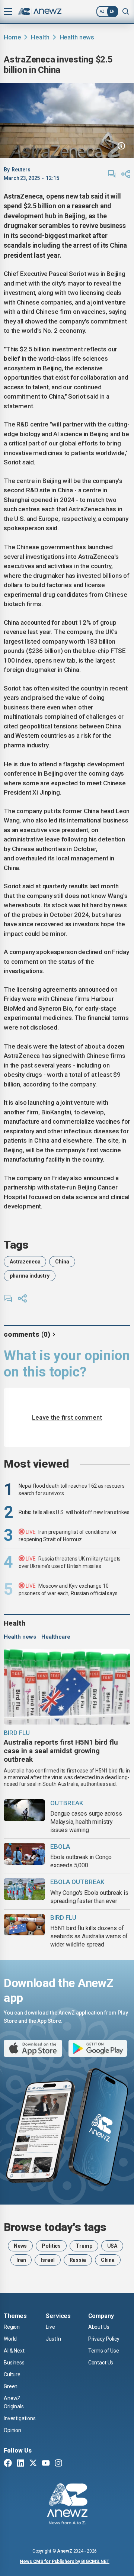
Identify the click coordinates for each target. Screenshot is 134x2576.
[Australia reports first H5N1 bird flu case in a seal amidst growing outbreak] (67, 1687)
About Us (99, 2327)
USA (112, 2246)
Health (40, 37)
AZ (102, 11)
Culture (12, 2374)
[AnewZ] (67, 2505)
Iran (21, 2260)
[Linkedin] (20, 2464)
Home (12, 37)
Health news (77, 37)
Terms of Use (104, 2351)
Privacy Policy (104, 2339)
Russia (78, 2260)
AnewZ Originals (14, 2402)
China (62, 1262)
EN (112, 11)
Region (12, 2327)
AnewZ (64, 2551)
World (10, 2339)
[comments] (112, 174)
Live (50, 2327)
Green (11, 2386)
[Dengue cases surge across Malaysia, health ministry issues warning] (24, 1810)
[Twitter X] (33, 2464)
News (20, 2246)
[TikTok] (71, 2464)
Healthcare (56, 1637)
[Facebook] (8, 2464)
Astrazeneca (25, 1262)
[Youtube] (46, 2464)
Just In (53, 2339)
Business (14, 2363)
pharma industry (30, 1276)
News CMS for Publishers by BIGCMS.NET (65, 2561)
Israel (47, 2260)
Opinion (12, 2430)
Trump (84, 2246)
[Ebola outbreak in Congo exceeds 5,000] (24, 1854)
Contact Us (101, 2363)
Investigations (20, 2418)
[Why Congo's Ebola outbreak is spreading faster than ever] (24, 1889)
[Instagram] (58, 2464)
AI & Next (14, 2351)
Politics (51, 2246)
